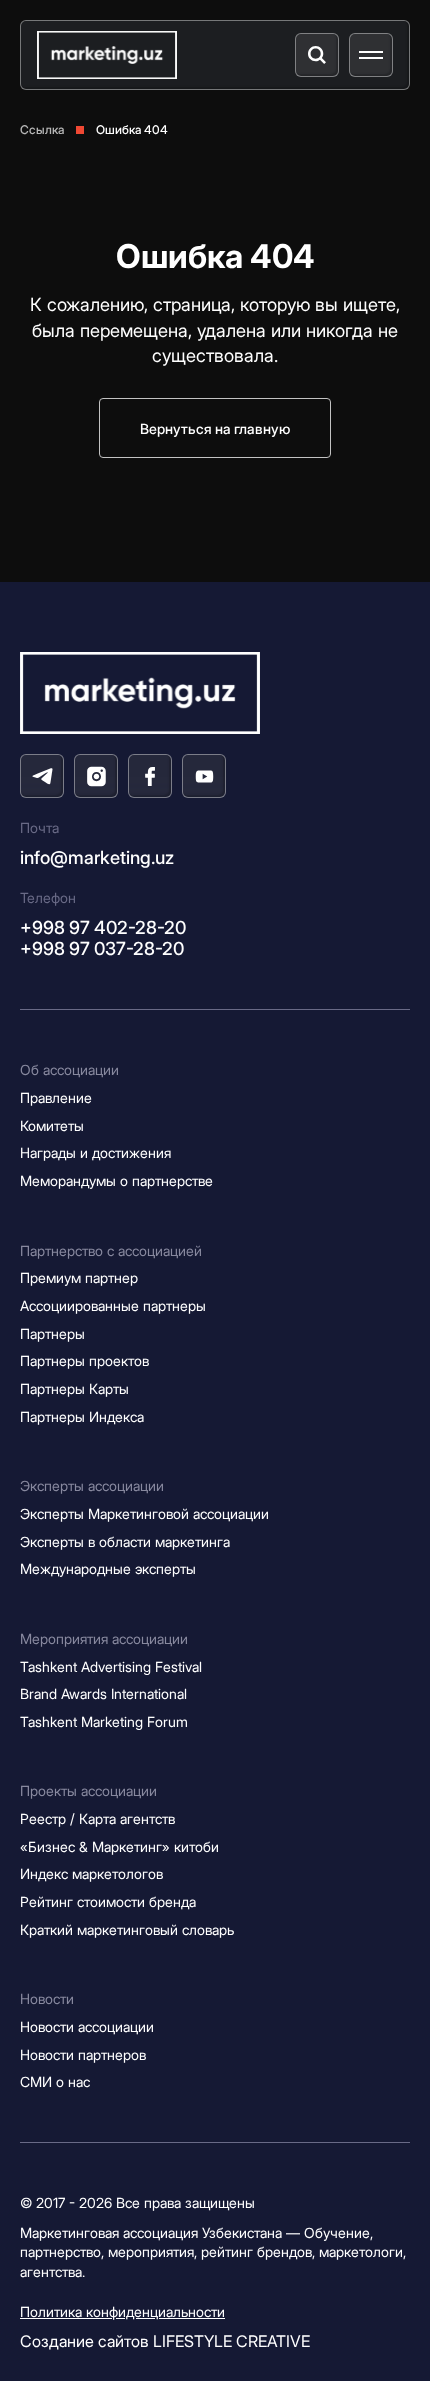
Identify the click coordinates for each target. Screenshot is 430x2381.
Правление (56, 1097)
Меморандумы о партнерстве (116, 1180)
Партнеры (52, 1333)
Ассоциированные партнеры (113, 1305)
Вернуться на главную (215, 428)
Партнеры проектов (84, 1360)
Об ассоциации (69, 1069)
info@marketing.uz (97, 857)
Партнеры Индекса (82, 1416)
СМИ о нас (55, 2081)
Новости (47, 1998)
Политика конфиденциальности (122, 2311)
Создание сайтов (165, 2341)
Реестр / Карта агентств (97, 1818)
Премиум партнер (79, 1277)
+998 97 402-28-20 (103, 927)
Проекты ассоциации (88, 1790)
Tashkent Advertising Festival (111, 1666)
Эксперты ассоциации (92, 1485)
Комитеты (52, 1125)
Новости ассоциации (87, 2026)
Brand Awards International (103, 1693)
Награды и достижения (95, 1152)
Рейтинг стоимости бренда (108, 1901)
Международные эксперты (108, 1568)
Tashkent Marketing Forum (104, 1721)
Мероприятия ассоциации (104, 1638)
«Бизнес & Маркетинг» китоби (119, 1846)
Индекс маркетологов (91, 1873)
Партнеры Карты (74, 1388)
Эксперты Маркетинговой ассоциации (144, 1513)
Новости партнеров (83, 2054)
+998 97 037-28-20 (102, 948)
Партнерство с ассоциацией (111, 1250)
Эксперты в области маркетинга (125, 1541)
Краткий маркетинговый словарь (127, 1929)
